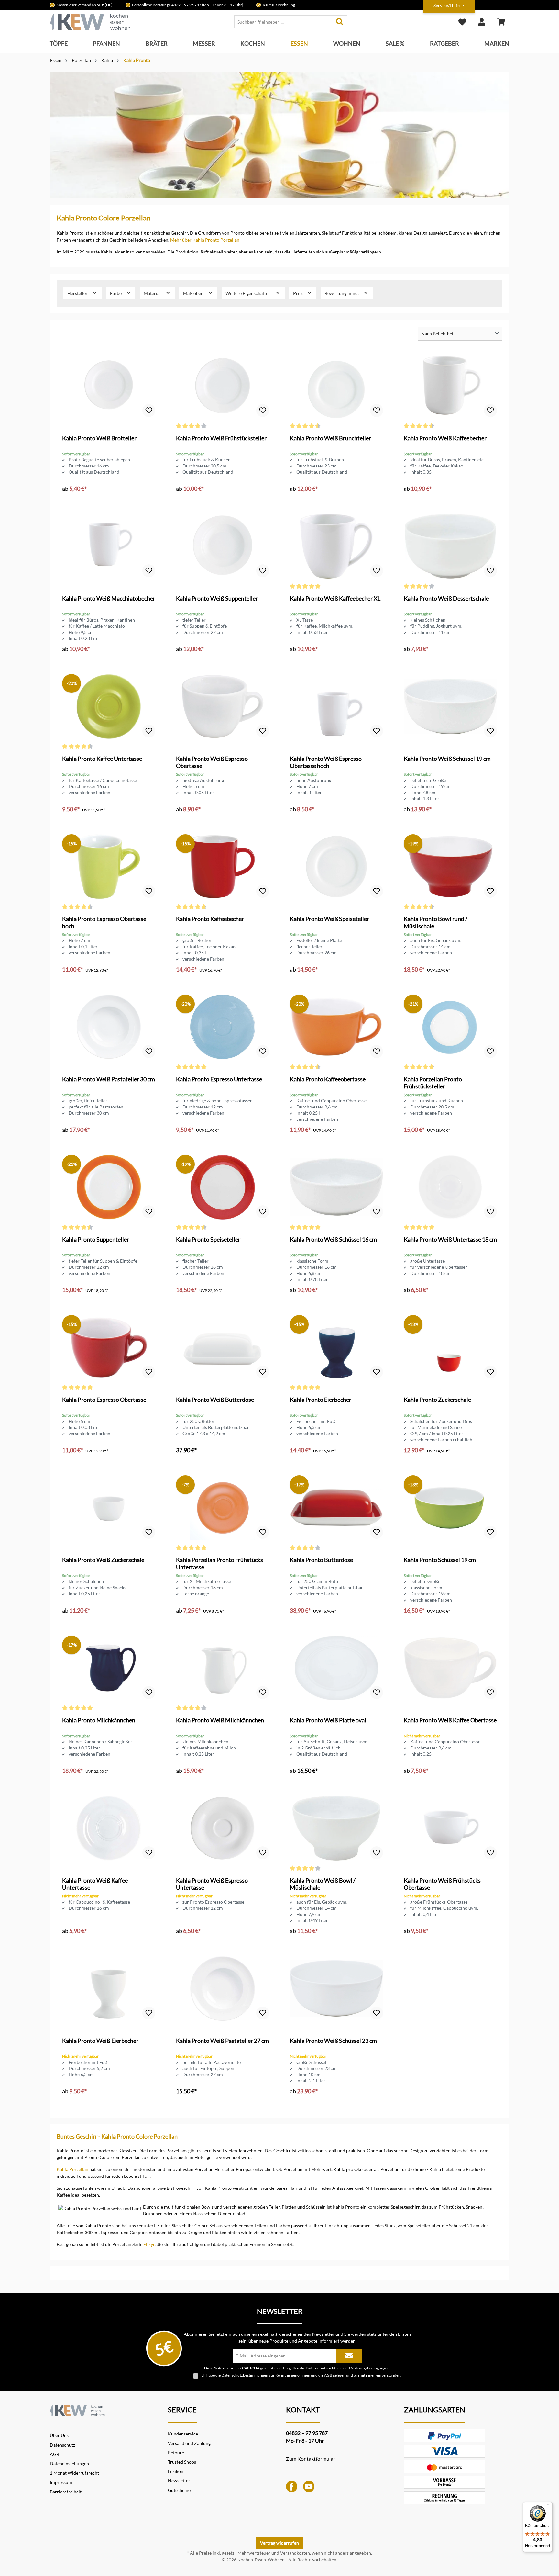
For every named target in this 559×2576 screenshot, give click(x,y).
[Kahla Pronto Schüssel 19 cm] (450, 1508)
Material (153, 293)
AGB (328, 2375)
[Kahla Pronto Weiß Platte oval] (336, 1668)
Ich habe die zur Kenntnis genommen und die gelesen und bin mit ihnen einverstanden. (301, 2375)
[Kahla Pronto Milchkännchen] (109, 1668)
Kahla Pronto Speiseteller (208, 1239)
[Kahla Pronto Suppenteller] (109, 1187)
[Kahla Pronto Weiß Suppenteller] (223, 546)
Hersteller (78, 293)
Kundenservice (183, 2434)
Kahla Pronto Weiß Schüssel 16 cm (333, 1239)
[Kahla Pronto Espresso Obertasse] (109, 1347)
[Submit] (349, 2356)
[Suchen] (340, 22)
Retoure (176, 2452)
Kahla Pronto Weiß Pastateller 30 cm (109, 1079)
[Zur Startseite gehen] (90, 22)
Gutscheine (179, 2490)
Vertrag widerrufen (279, 2543)
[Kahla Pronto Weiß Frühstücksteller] (223, 386)
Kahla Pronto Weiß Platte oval (328, 1720)
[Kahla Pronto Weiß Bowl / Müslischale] (336, 1828)
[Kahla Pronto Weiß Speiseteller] (336, 867)
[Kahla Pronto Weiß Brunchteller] (336, 386)
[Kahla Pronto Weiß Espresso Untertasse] (223, 1828)
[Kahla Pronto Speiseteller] (223, 1187)
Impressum (61, 2482)
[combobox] (283, 22)
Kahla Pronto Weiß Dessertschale (446, 598)
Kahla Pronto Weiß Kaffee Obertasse (450, 1720)
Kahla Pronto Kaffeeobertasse (328, 1079)
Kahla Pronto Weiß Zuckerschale (103, 1560)
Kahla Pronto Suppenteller (96, 1239)
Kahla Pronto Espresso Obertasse (104, 1400)
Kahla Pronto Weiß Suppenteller (217, 598)
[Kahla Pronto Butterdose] (336, 1508)
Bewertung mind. (342, 293)
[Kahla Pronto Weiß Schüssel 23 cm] (336, 1988)
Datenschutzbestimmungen (245, 2375)
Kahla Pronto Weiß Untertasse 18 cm (450, 1239)
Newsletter (179, 2481)
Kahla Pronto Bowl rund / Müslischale (436, 922)
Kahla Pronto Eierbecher (321, 1400)
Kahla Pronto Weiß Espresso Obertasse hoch (326, 762)
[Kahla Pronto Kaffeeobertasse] (336, 1027)
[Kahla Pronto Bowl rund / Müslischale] (450, 867)
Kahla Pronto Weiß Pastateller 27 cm (222, 2041)
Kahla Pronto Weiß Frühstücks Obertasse (442, 1884)
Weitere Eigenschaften (249, 293)
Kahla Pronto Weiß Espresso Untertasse (212, 1884)
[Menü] (549, 2506)
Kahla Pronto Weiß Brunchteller (330, 438)
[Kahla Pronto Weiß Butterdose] (223, 1347)
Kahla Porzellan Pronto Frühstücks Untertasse (219, 1563)
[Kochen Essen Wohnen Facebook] (292, 2486)
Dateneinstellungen (69, 2464)
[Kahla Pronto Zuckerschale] (450, 1347)
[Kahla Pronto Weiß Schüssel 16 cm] (336, 1187)
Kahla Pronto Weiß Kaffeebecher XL (335, 598)
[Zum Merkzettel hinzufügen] (149, 411)
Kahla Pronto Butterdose (321, 1560)
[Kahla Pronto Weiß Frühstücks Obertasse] (450, 1828)
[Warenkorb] (501, 22)
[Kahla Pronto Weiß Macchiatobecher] (109, 546)
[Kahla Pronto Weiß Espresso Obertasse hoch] (336, 706)
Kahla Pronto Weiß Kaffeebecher (445, 438)
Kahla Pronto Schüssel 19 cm (440, 1560)
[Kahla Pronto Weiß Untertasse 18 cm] (450, 1187)
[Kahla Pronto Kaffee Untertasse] (109, 706)
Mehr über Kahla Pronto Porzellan (205, 240)
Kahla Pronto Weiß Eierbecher (100, 2041)
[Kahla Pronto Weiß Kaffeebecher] (450, 386)
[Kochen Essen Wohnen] (77, 2409)
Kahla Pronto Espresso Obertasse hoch (104, 922)
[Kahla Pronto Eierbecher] (336, 1347)
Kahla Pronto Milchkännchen (99, 1720)
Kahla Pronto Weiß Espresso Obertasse (212, 762)
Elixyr (149, 2244)
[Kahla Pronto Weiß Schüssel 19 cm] (450, 706)
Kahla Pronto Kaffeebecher (210, 919)
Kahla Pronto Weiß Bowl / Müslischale (323, 1884)
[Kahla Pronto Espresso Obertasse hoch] (109, 867)
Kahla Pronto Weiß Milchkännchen (220, 1720)
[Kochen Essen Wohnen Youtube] (309, 2486)
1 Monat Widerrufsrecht (74, 2473)
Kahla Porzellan (72, 2169)
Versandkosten (295, 2553)
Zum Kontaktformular (311, 2459)
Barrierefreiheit (66, 2492)
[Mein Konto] (482, 22)
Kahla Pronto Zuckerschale (437, 1400)
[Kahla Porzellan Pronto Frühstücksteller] (450, 1027)
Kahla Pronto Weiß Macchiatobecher (109, 598)
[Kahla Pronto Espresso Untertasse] (223, 1027)
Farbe (116, 293)
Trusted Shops (182, 2462)
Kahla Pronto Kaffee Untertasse (102, 759)
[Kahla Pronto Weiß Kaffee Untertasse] (109, 1828)
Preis (299, 293)
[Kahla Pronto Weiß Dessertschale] (450, 546)
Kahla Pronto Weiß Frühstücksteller (221, 438)
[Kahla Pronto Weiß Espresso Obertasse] (223, 706)
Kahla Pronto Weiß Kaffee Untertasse (95, 1884)
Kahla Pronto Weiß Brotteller (99, 438)
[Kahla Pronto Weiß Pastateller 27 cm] (223, 1988)
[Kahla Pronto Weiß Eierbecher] (109, 1988)
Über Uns (59, 2435)
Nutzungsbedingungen (370, 2368)
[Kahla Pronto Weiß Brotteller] (109, 386)
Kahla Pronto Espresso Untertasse (219, 1079)
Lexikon (176, 2471)
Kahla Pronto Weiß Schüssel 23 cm (333, 2041)
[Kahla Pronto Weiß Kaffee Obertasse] (450, 1668)
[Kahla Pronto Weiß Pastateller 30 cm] (109, 1027)
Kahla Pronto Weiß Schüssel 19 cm (447, 759)
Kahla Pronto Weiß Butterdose (215, 1400)
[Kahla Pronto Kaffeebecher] (223, 867)
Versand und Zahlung (189, 2443)
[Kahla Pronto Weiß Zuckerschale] (109, 1508)
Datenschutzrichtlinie (324, 2368)
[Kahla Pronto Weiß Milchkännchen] (223, 1668)
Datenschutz (62, 2445)
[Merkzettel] (462, 22)
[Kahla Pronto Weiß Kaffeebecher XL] (336, 546)
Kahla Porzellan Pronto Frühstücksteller (433, 1083)
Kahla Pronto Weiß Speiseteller (329, 919)
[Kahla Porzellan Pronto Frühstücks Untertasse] (223, 1508)
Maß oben (194, 293)
